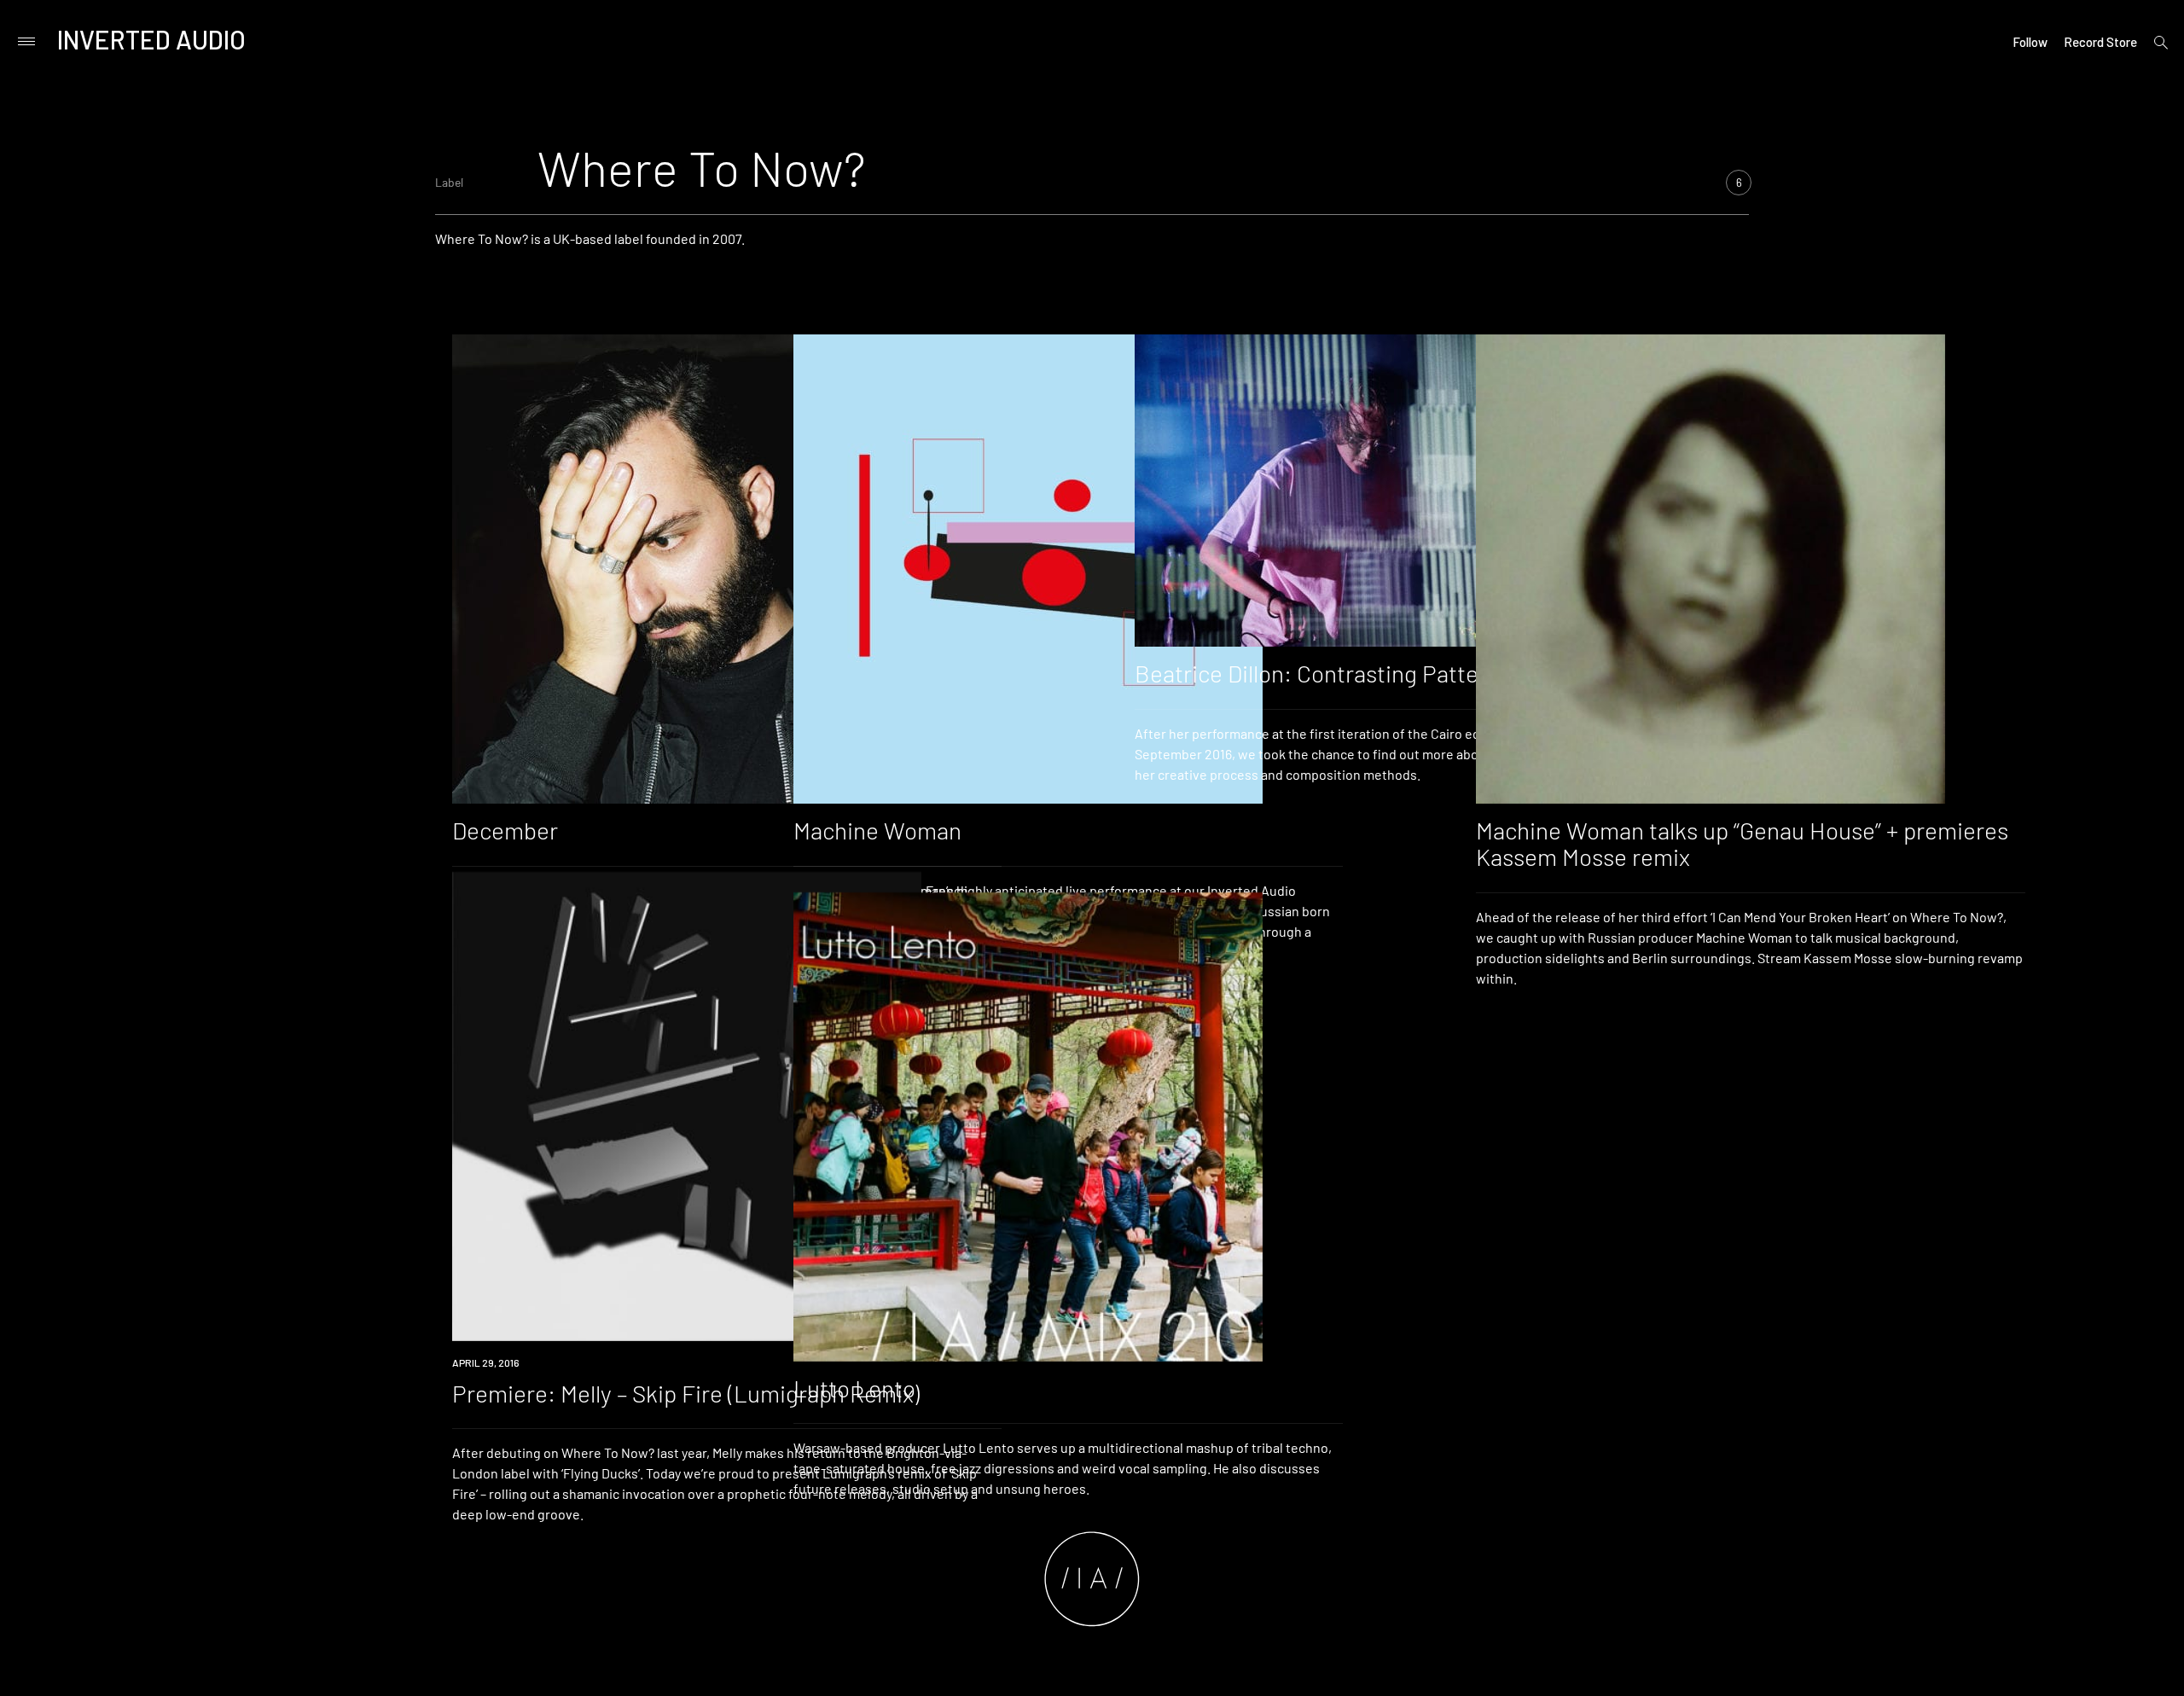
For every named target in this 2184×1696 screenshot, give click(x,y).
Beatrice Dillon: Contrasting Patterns (1323, 673)
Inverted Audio (151, 39)
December (505, 830)
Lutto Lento (854, 1388)
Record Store (2100, 42)
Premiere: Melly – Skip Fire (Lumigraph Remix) (686, 1393)
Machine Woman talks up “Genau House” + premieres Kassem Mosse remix (1742, 843)
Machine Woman (877, 830)
